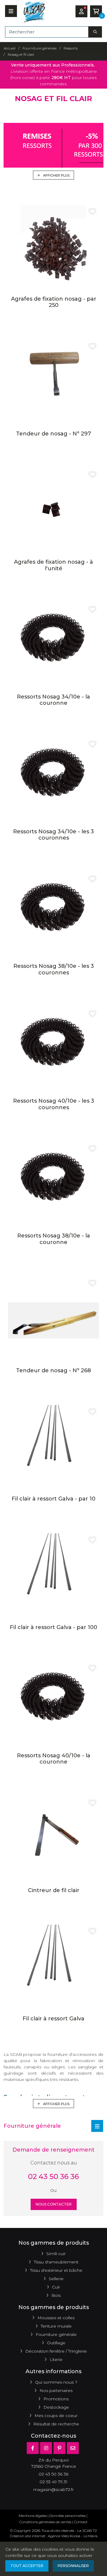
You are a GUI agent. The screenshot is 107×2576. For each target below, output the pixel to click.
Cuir (56, 2287)
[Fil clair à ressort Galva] (53, 1968)
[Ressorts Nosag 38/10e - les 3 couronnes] (53, 916)
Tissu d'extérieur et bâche (56, 2270)
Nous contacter (54, 2204)
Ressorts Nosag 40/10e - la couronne (54, 1759)
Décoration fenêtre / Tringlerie (56, 2351)
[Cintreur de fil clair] (53, 1840)
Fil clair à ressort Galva (53, 2019)
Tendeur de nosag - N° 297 (53, 434)
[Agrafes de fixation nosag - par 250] (53, 248)
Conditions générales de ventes (45, 2522)
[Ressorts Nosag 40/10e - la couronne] (53, 1705)
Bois (56, 2295)
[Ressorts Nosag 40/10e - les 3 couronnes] (53, 1051)
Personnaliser (73, 2566)
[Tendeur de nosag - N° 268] (53, 1320)
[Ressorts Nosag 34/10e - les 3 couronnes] (53, 781)
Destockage (56, 2407)
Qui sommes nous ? (56, 2382)
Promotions (56, 2399)
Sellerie (56, 2279)
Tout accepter (27, 2566)
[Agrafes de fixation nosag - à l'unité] (53, 512)
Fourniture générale (56, 2334)
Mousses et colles (56, 2318)
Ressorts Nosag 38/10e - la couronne (54, 1239)
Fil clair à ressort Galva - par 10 (53, 1499)
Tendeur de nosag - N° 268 (53, 1370)
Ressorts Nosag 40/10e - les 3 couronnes (54, 1104)
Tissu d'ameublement (56, 2262)
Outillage (56, 2343)
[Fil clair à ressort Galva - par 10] (53, 1449)
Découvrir (54, 324)
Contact (81, 2522)
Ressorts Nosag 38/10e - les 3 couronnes (54, 969)
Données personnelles (67, 2516)
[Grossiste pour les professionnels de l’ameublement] (33, 12)
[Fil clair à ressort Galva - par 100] (53, 1577)
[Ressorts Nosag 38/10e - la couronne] (53, 1185)
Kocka (75, 2536)
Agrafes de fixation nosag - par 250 (54, 302)
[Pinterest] (59, 2448)
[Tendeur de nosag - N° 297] (53, 383)
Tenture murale (56, 2326)
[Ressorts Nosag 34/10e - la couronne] (53, 646)
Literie (56, 2359)
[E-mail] (73, 2448)
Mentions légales (33, 2516)
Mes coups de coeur (56, 2416)
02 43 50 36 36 (53, 2176)
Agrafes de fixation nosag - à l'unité (53, 565)
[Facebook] (33, 2448)
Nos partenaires (56, 2390)
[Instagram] (46, 2448)
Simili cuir (56, 2254)
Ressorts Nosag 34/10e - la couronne (53, 700)
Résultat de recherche (56, 2424)
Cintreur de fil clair (54, 1890)
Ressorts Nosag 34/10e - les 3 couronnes (53, 835)
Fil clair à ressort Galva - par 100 (53, 1627)
